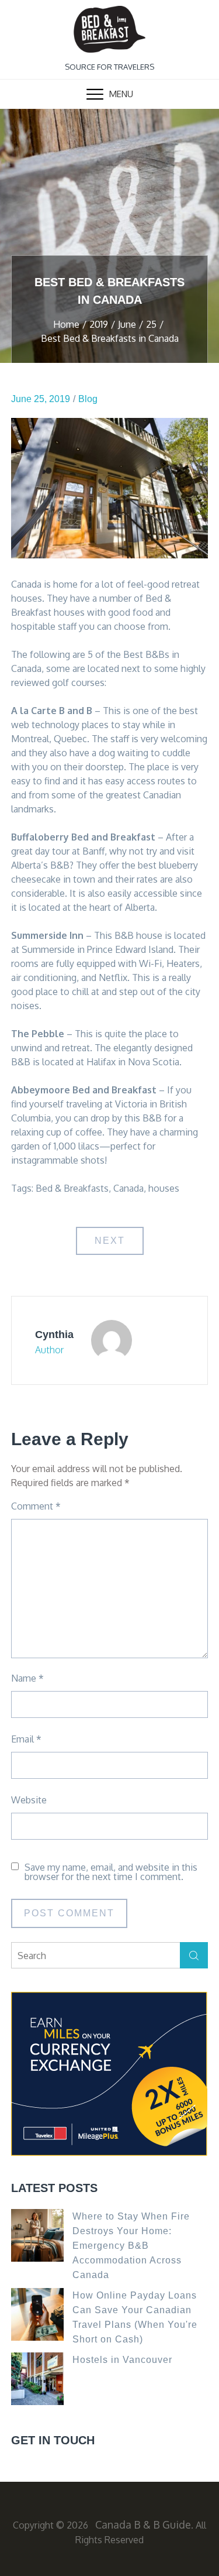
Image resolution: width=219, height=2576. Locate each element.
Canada (128, 1188)
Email (26, 1739)
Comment (36, 1506)
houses (164, 1188)
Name (27, 1678)
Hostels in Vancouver (122, 2360)
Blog (88, 399)
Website (29, 1800)
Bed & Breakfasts (72, 1188)
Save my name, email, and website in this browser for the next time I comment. (111, 1872)
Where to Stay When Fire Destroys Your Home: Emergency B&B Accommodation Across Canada (131, 2246)
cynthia (54, 1335)
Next (110, 1241)
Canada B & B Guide (143, 2524)
